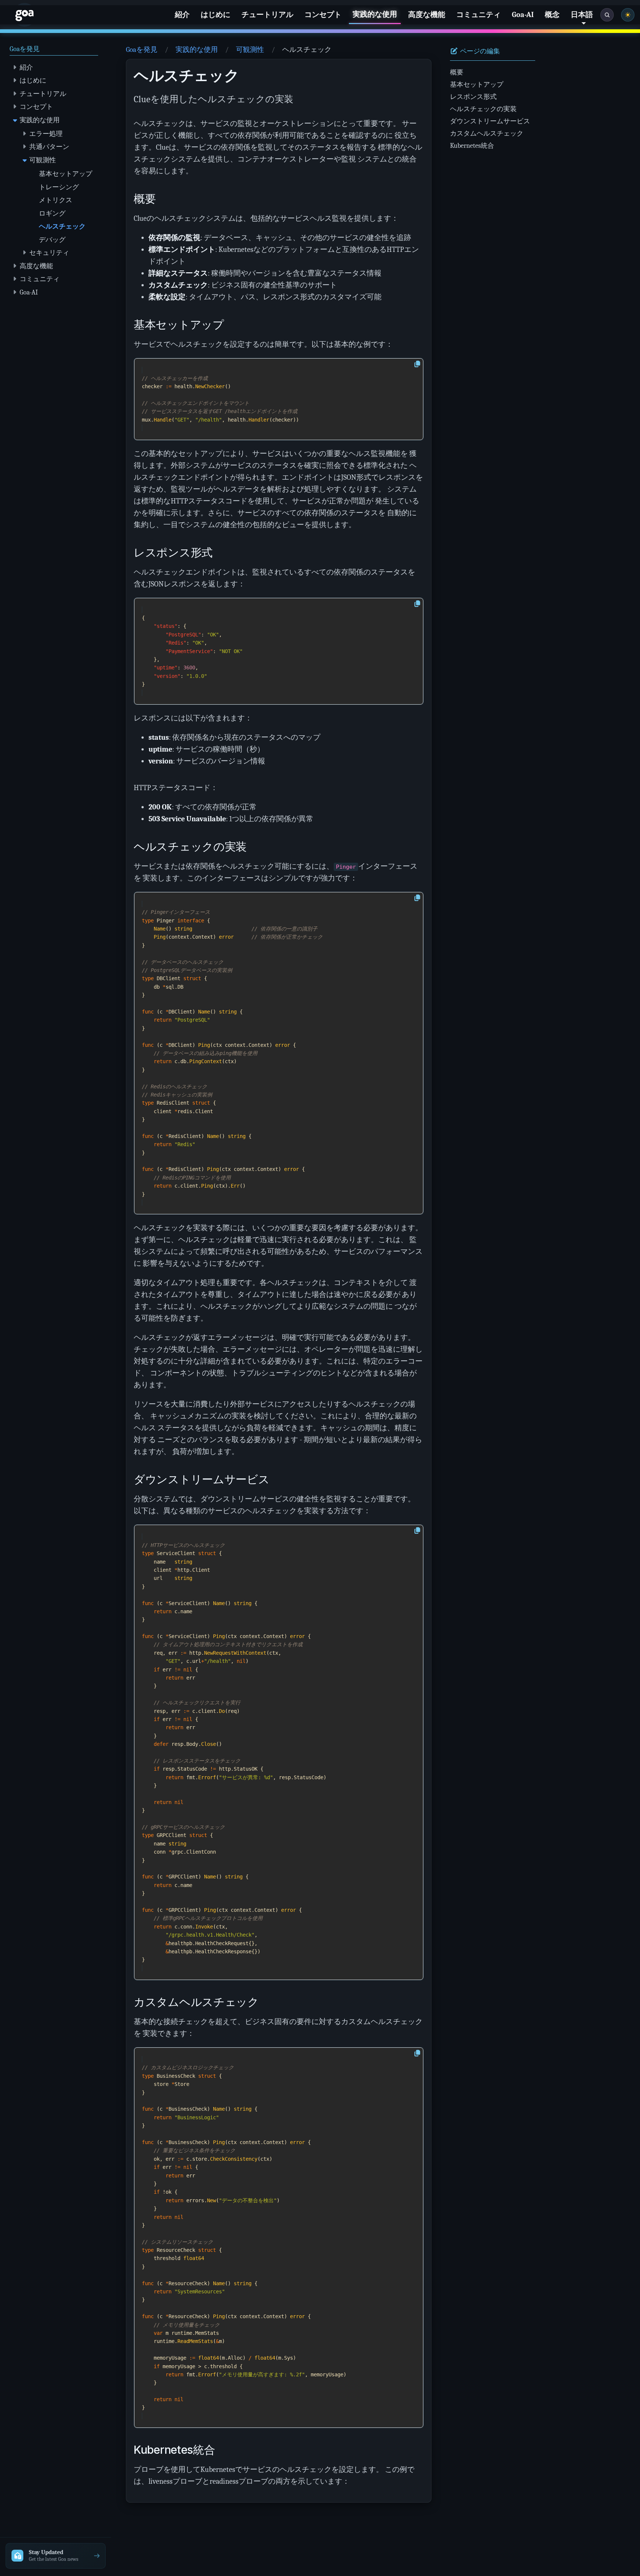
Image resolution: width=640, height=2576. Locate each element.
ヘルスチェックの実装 (483, 109)
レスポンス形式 (473, 97)
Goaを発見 (142, 50)
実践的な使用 (197, 50)
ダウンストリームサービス (490, 121)
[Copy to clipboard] (417, 364)
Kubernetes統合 (472, 146)
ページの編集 (479, 51)
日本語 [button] (582, 15)
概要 (457, 72)
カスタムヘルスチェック (487, 133)
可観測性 (250, 50)
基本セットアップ (477, 84)
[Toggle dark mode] (628, 15)
